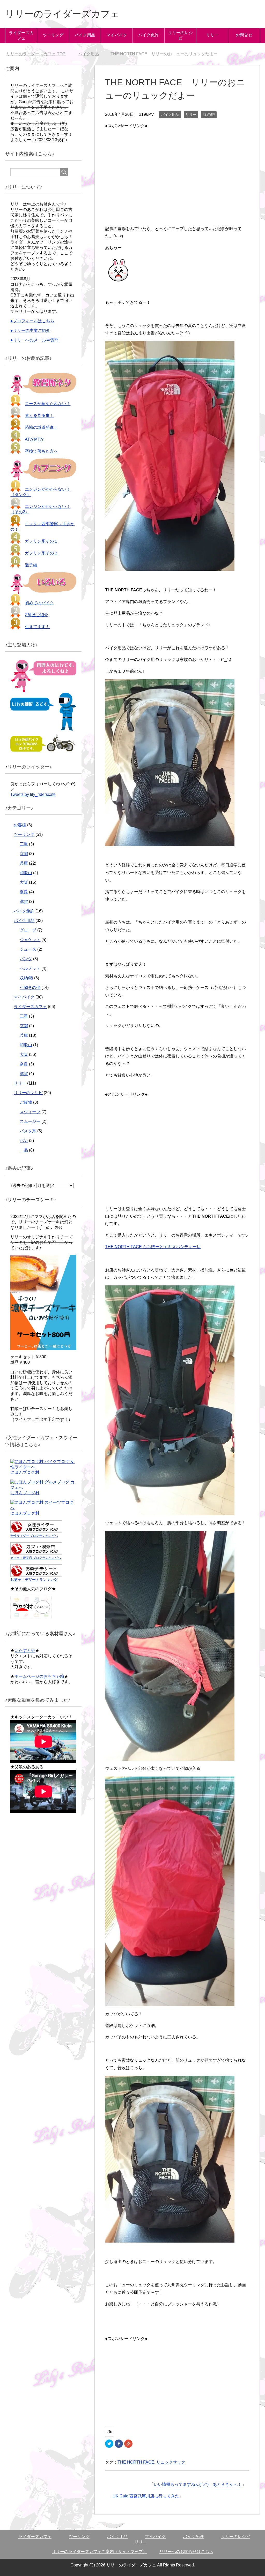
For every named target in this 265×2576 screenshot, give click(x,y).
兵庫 (24, 863)
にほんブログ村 (25, 1472)
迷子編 (31, 565)
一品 (24, 1150)
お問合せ (244, 35)
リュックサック (171, 2462)
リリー (212, 35)
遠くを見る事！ (39, 416)
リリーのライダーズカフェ (62, 14)
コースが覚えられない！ (48, 404)
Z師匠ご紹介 (36, 615)
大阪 (24, 882)
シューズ (28, 949)
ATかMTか (35, 439)
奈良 (24, 892)
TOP (39, 54)
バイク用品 (85, 35)
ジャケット (30, 940)
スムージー (30, 1121)
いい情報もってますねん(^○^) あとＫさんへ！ (198, 2484)
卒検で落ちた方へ (41, 451)
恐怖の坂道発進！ (41, 427)
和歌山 (26, 873)
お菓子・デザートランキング (34, 1580)
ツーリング (53, 35)
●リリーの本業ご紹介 (30, 330)
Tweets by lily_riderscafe (33, 794)
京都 (24, 854)
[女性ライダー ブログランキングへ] (36, 1531)
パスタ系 (28, 1131)
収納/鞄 (209, 115)
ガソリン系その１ (41, 541)
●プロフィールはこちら (32, 321)
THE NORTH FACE (136, 2462)
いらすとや (25, 1651)
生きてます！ (37, 627)
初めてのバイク (39, 603)
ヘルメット (30, 968)
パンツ (26, 959)
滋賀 (24, 901)
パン (24, 1141)
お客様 (20, 825)
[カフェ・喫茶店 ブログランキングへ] (36, 1553)
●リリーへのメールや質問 (34, 340)
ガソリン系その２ (41, 553)
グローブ (28, 930)
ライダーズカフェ (21, 35)
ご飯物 (26, 1102)
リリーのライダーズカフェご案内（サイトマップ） (99, 2552)
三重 (24, 844)
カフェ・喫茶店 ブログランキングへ (36, 1558)
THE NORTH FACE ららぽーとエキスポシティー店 (153, 1247)
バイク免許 (149, 35)
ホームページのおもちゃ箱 (39, 1676)
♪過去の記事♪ (23, 1186)
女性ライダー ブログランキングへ (34, 1536)
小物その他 (30, 988)
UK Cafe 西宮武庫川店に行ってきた (146, 2496)
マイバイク (117, 35)
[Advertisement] (177, 166)
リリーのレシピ (180, 35)
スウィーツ (30, 1112)
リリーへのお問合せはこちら (186, 2552)
